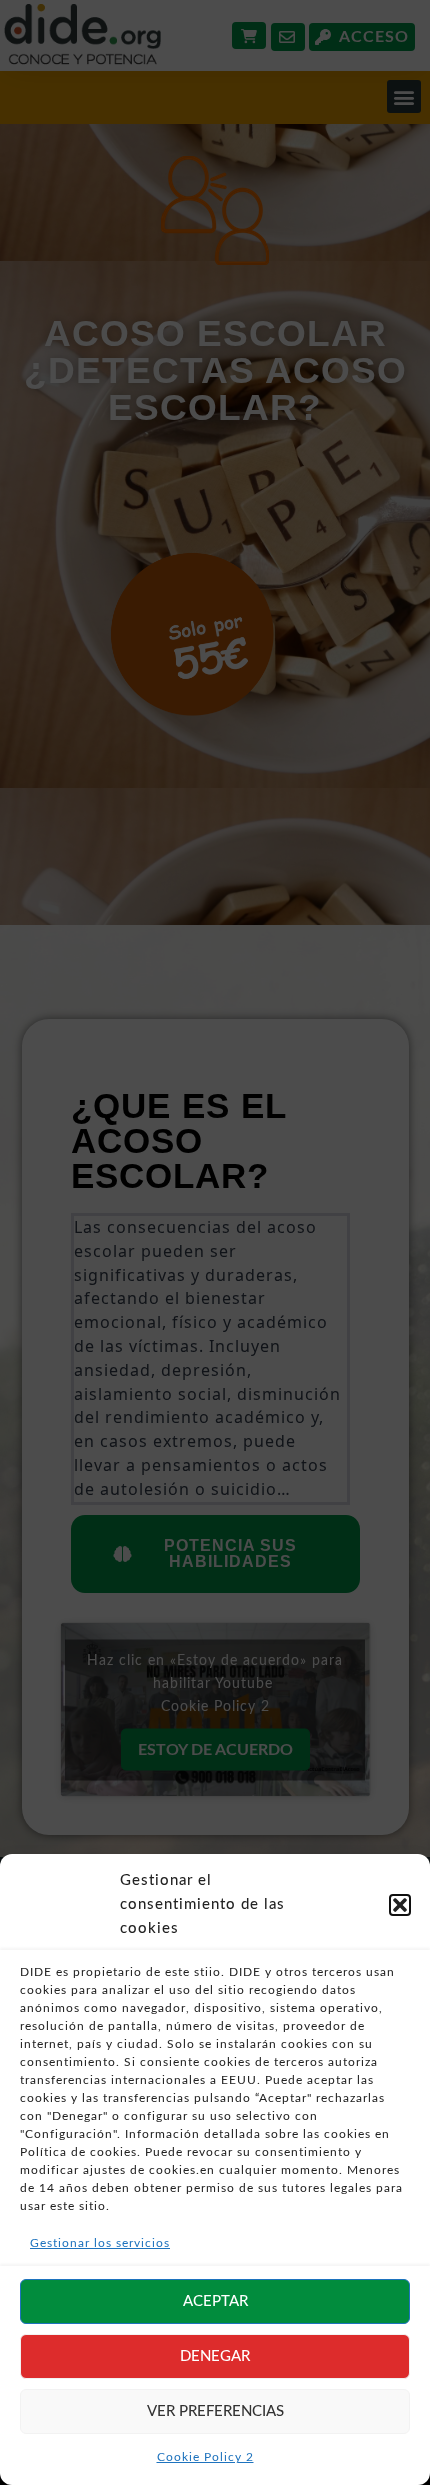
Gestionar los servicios (100, 2243)
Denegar (215, 2356)
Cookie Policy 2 (205, 2457)
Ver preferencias (215, 2411)
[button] (400, 1905)
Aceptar (215, 2301)
